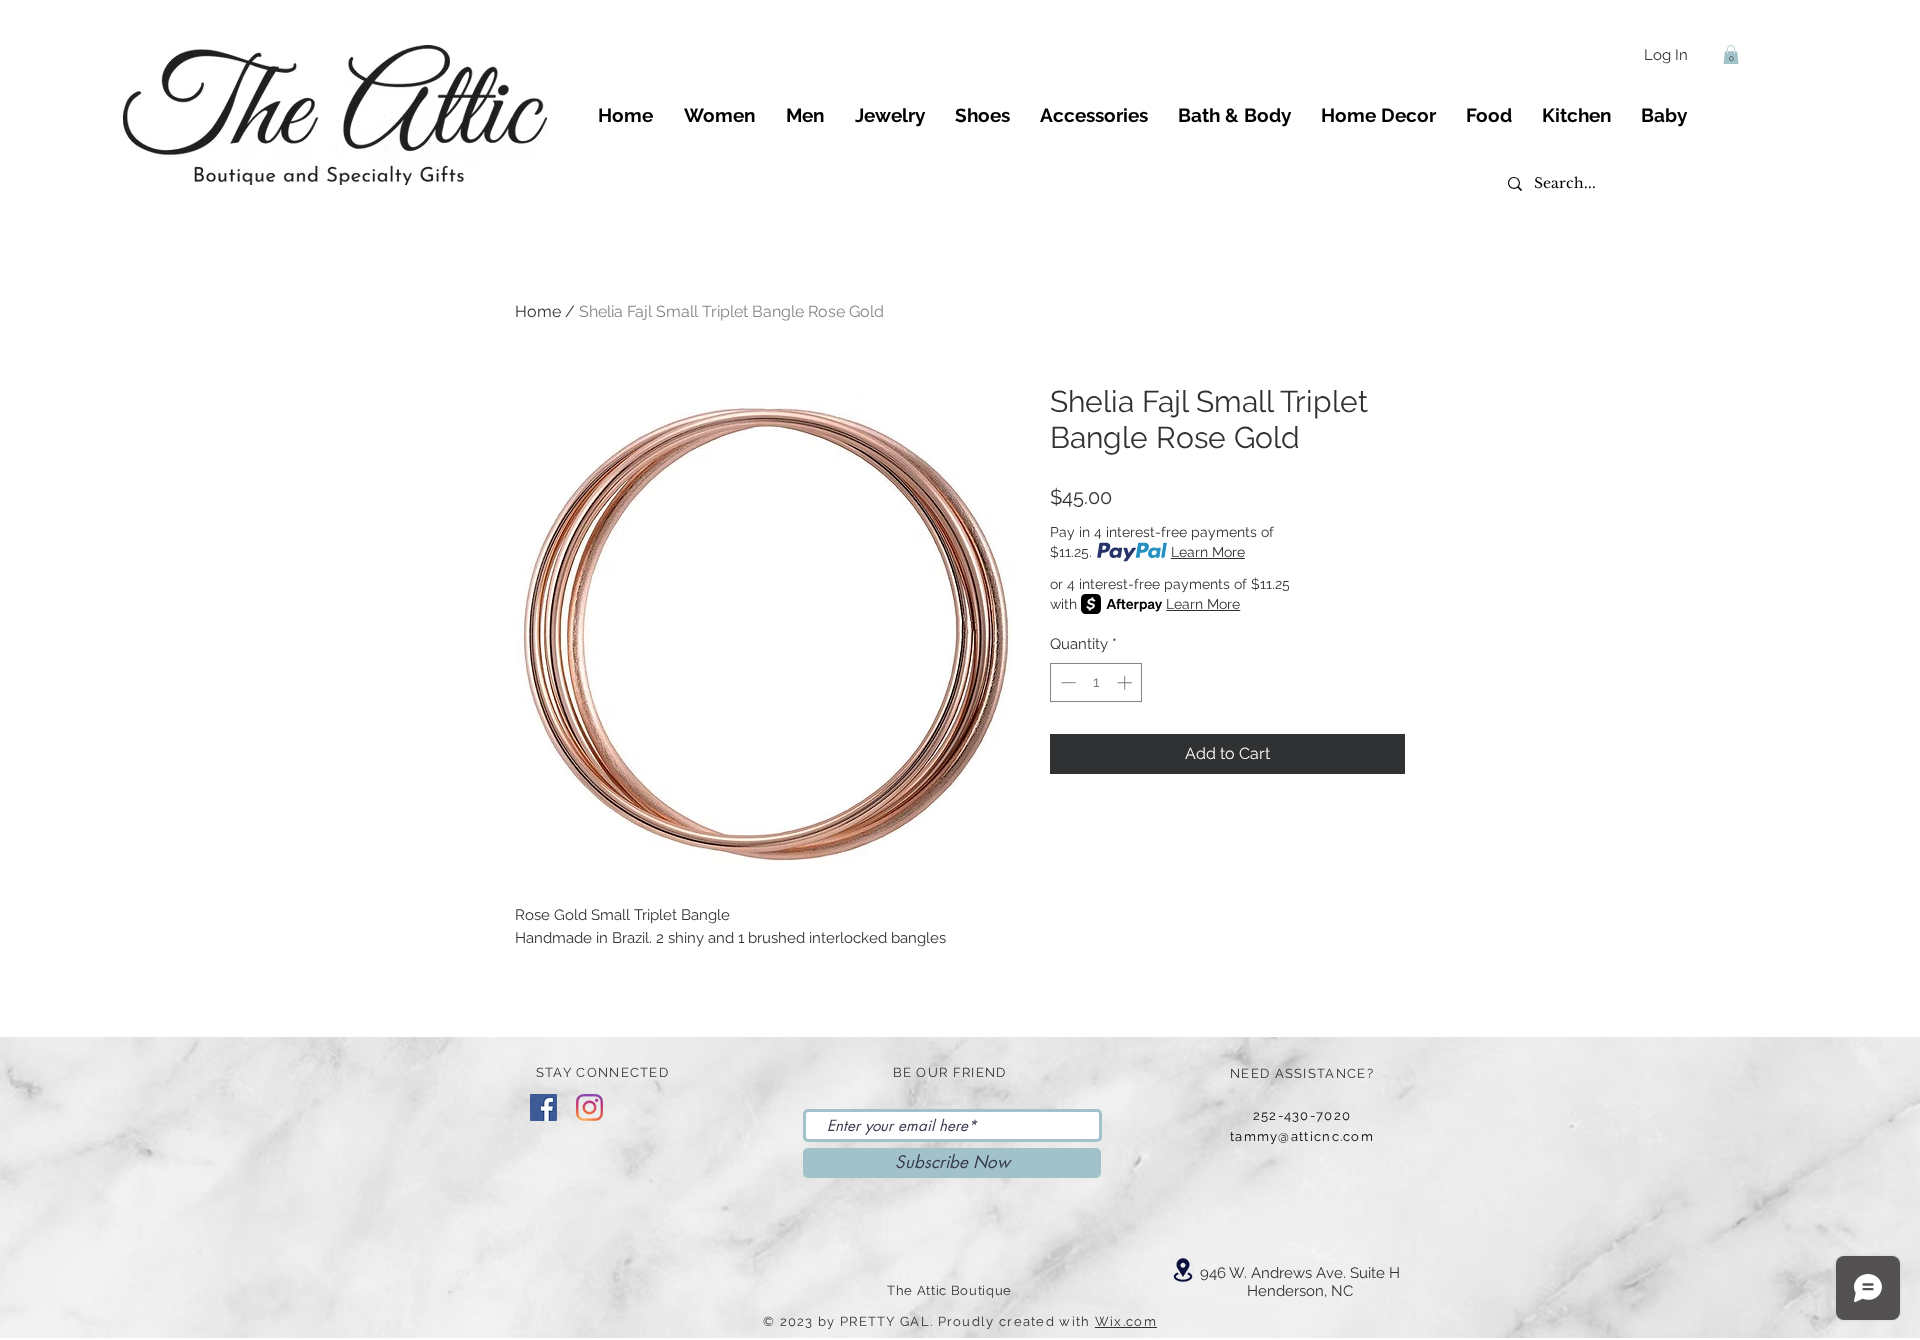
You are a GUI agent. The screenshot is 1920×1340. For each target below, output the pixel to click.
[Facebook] (543, 1107)
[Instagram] (589, 1107)
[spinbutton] (1096, 682)
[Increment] (1126, 682)
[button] (1731, 54)
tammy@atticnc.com (1302, 1136)
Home (538, 311)
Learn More (1208, 552)
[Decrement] (1066, 682)
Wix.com (1126, 1321)
